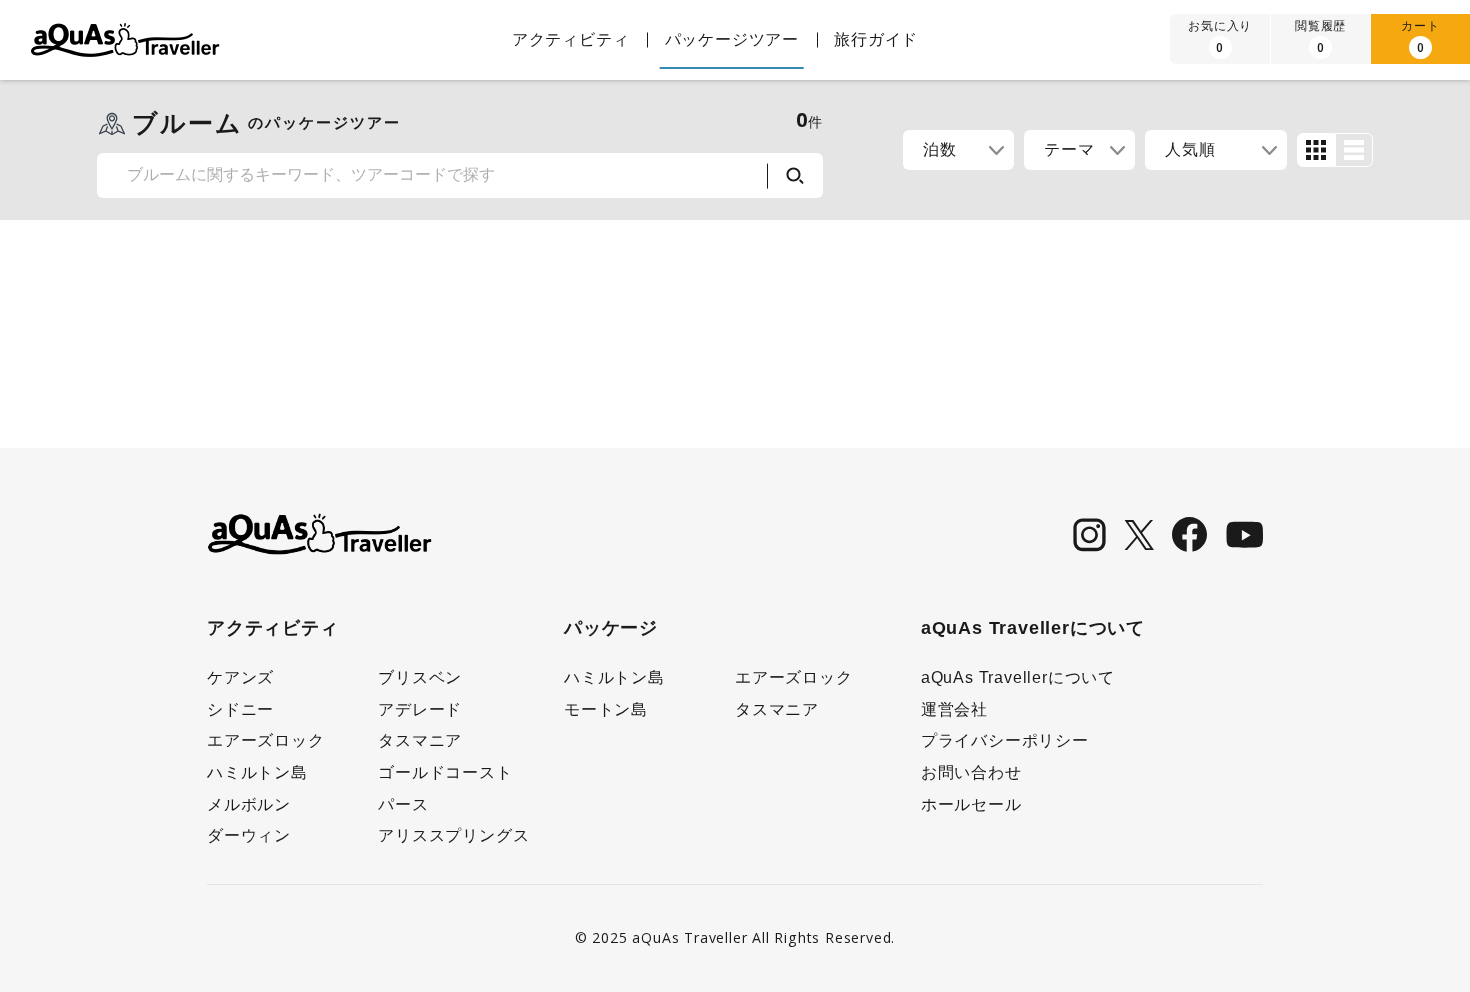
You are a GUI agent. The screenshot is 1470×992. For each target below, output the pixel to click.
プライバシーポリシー (1005, 740)
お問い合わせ (971, 772)
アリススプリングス (453, 835)
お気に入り (1220, 36)
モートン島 (606, 709)
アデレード (420, 709)
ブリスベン (420, 677)
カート (1420, 36)
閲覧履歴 (1320, 36)
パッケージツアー (732, 39)
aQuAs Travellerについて (1018, 677)
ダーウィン (249, 835)
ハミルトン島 (257, 772)
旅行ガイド (876, 39)
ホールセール (971, 804)
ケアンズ (240, 677)
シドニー (240, 709)
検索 (795, 175)
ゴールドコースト (445, 772)
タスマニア (420, 740)
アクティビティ (571, 39)
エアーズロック (266, 740)
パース (403, 804)
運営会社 (954, 709)
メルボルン (249, 804)
